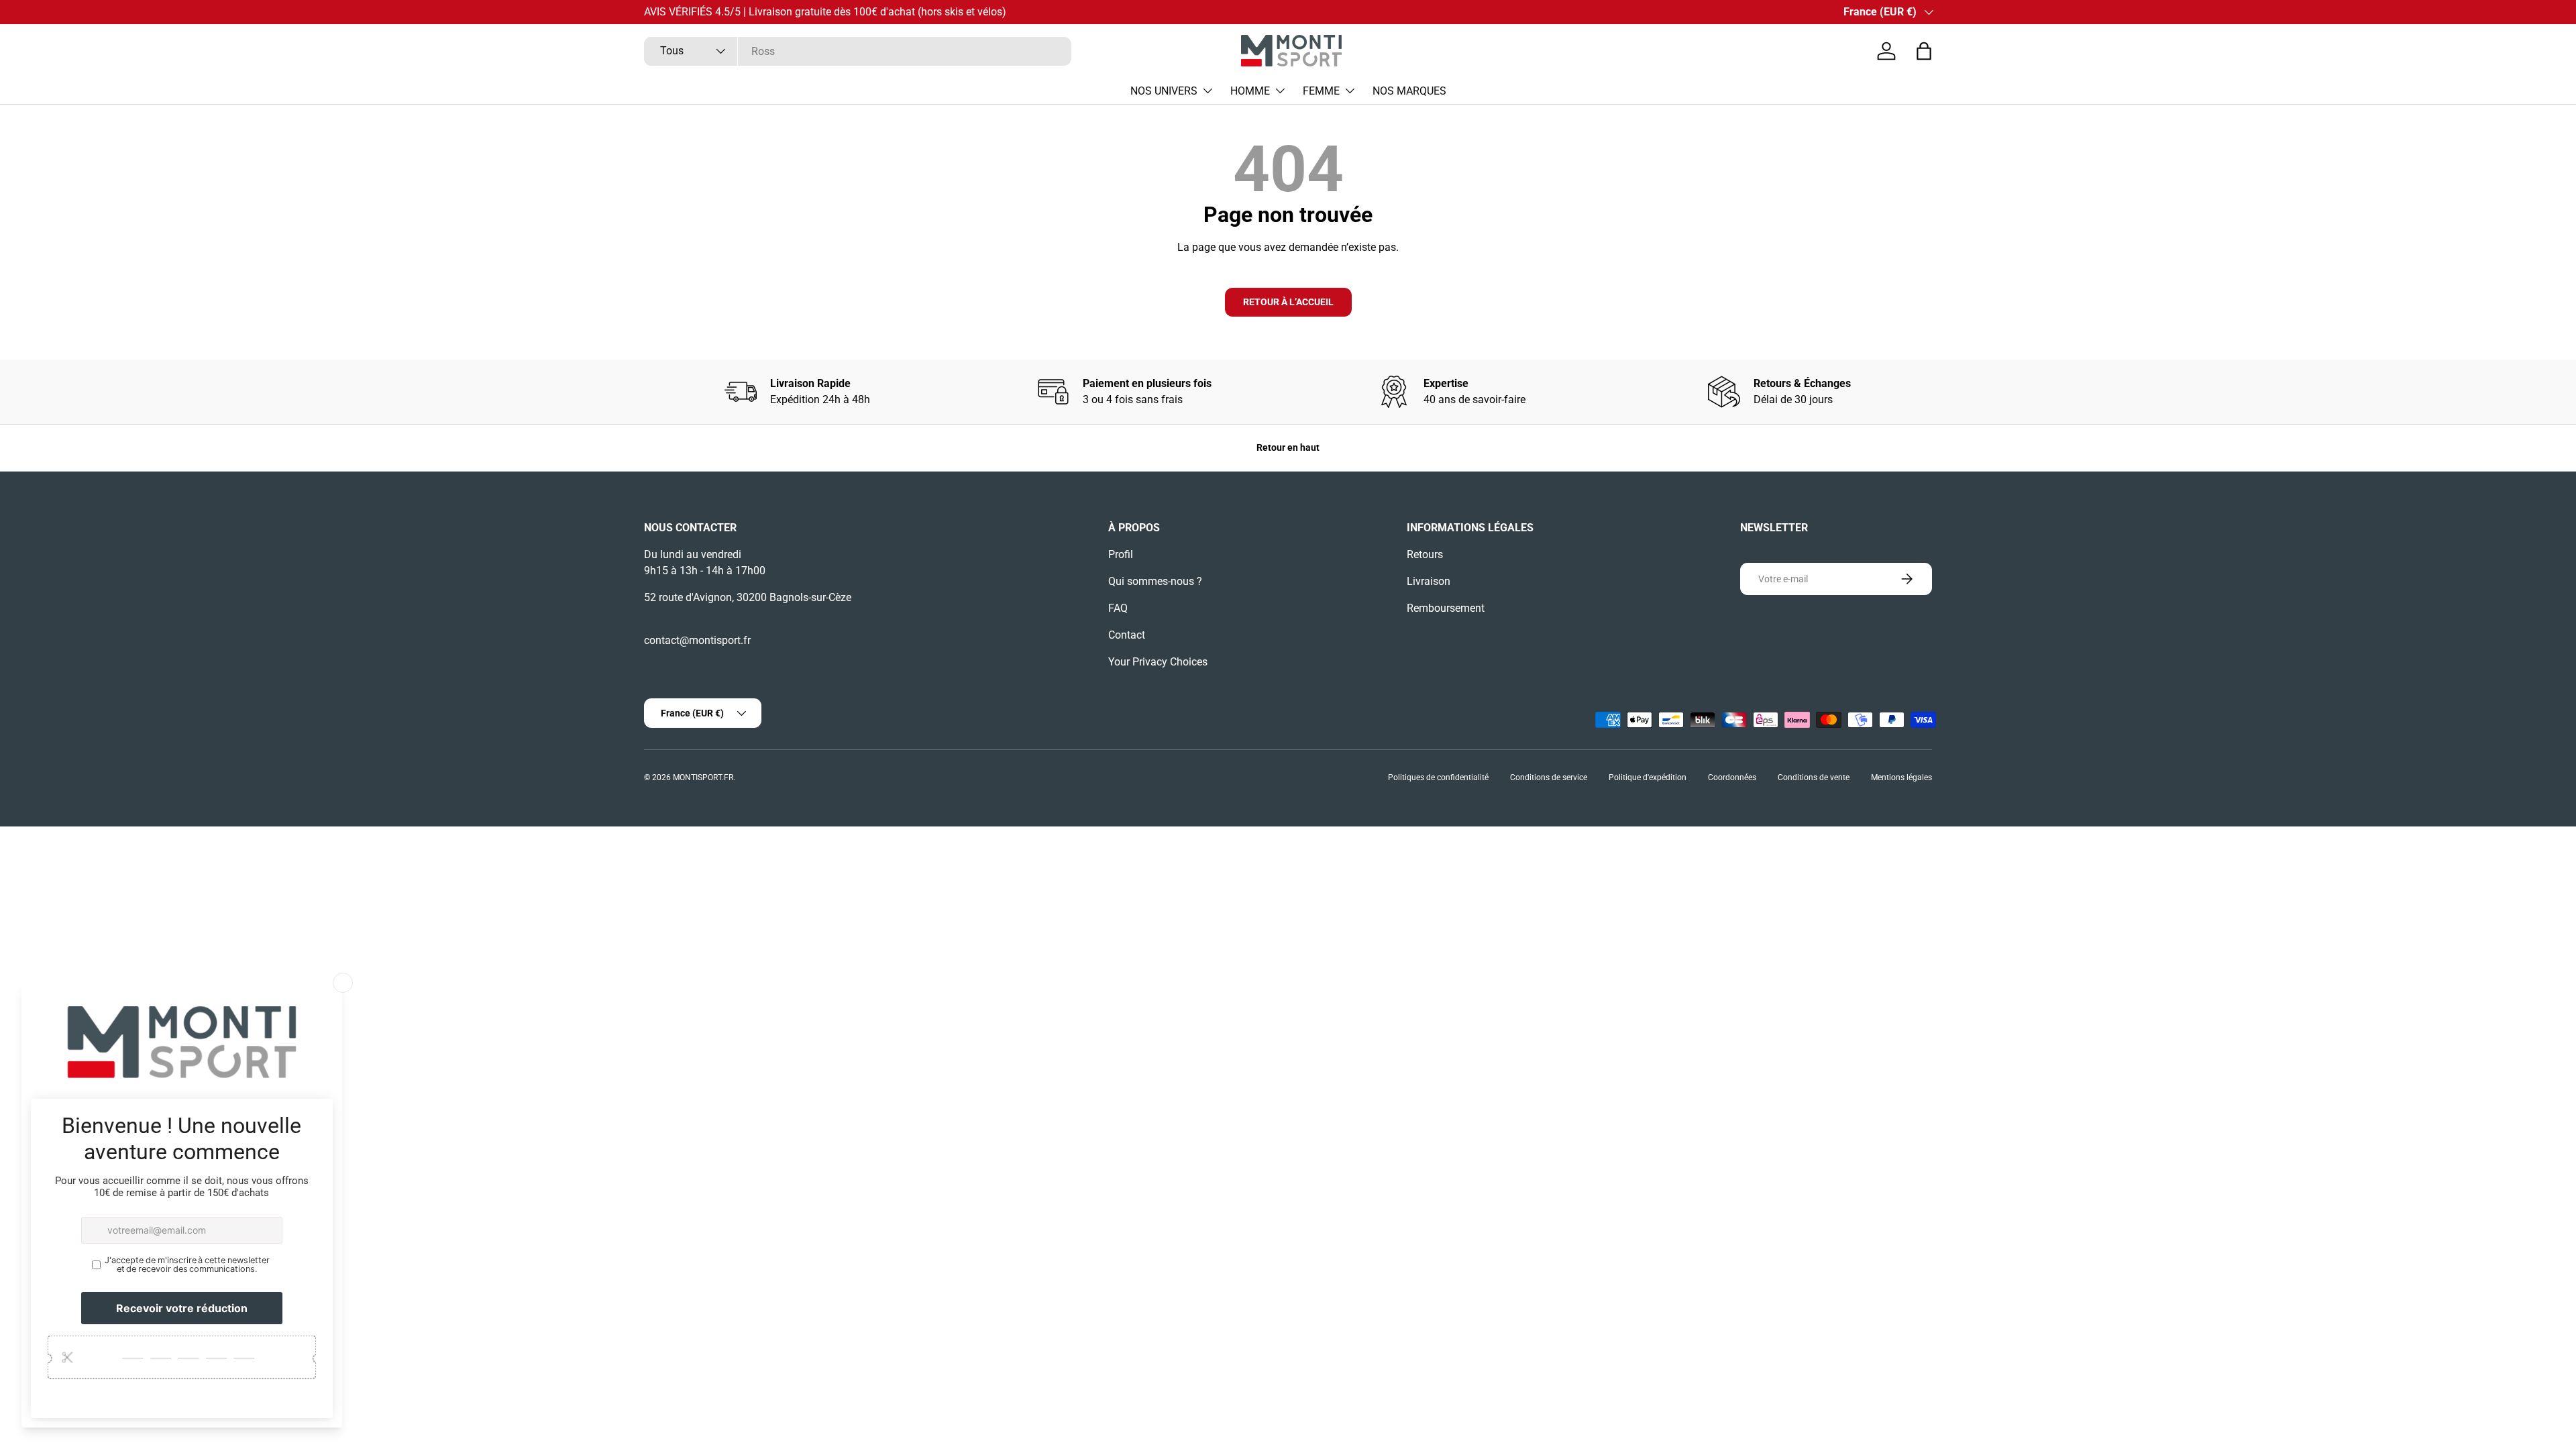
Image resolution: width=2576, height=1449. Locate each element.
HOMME (1250, 91)
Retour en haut (1288, 447)
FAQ (1118, 608)
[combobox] (858, 51)
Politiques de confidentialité (1438, 777)
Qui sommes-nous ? (1155, 581)
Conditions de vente (1814, 777)
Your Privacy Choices (1158, 662)
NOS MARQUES (1409, 91)
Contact (1127, 635)
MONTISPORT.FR (703, 777)
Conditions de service (1549, 777)
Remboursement (1446, 608)
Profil (1121, 554)
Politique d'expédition (1648, 777)
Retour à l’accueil (1288, 302)
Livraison (1429, 581)
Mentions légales (1901, 777)
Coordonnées (1732, 777)
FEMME (1321, 91)
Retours (1425, 554)
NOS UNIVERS (1164, 91)
